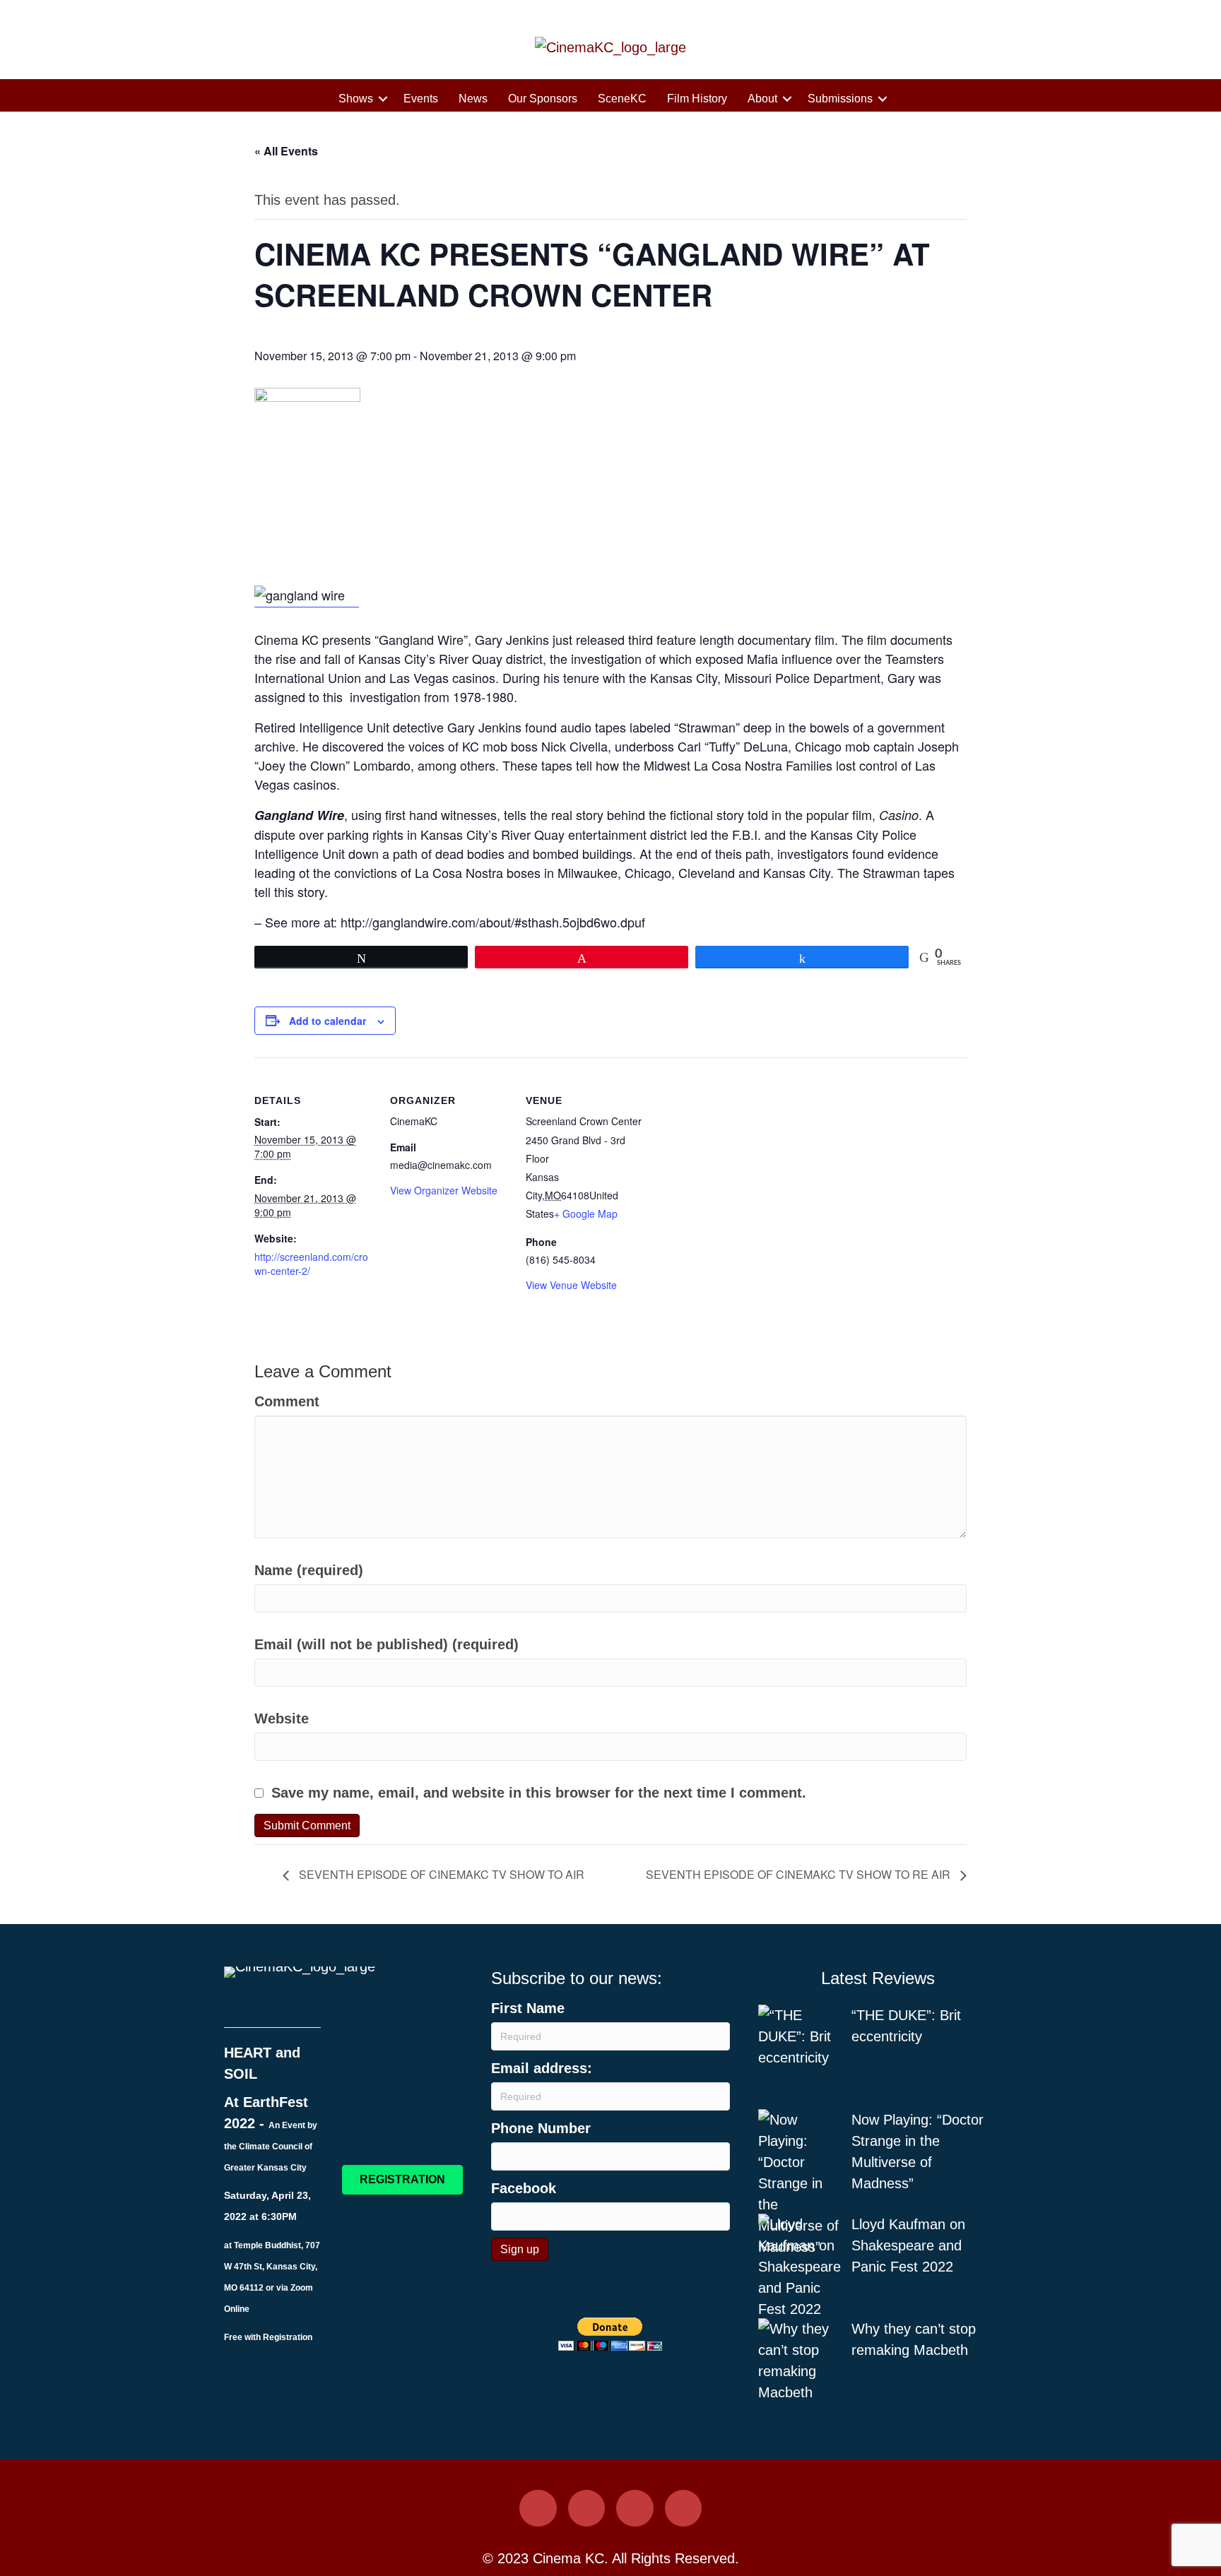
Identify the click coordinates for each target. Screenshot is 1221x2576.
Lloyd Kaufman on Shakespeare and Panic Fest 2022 (908, 2245)
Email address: (542, 2068)
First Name (528, 2008)
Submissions (840, 99)
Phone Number (541, 2128)
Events (421, 99)
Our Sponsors (543, 99)
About (762, 99)
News (473, 99)
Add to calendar (328, 1021)
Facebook (524, 2188)
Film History (697, 99)
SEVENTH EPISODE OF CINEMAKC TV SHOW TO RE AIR (800, 1874)
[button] (383, 99)
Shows (356, 99)
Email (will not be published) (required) (387, 1644)
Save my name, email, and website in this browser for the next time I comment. (539, 1793)
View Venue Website (571, 1285)
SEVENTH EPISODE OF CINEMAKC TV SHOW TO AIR (440, 1874)
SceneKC (622, 99)
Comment (287, 1401)
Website (282, 1719)
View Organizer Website (444, 1190)
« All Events (286, 151)
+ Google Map (586, 1213)
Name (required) (309, 1570)
